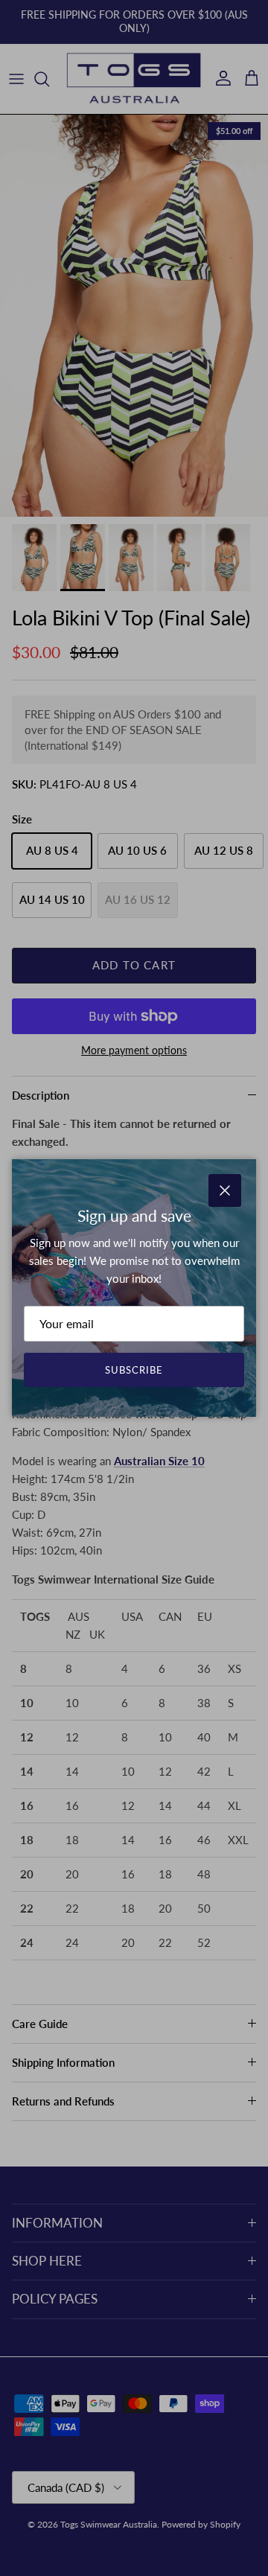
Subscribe (134, 1370)
